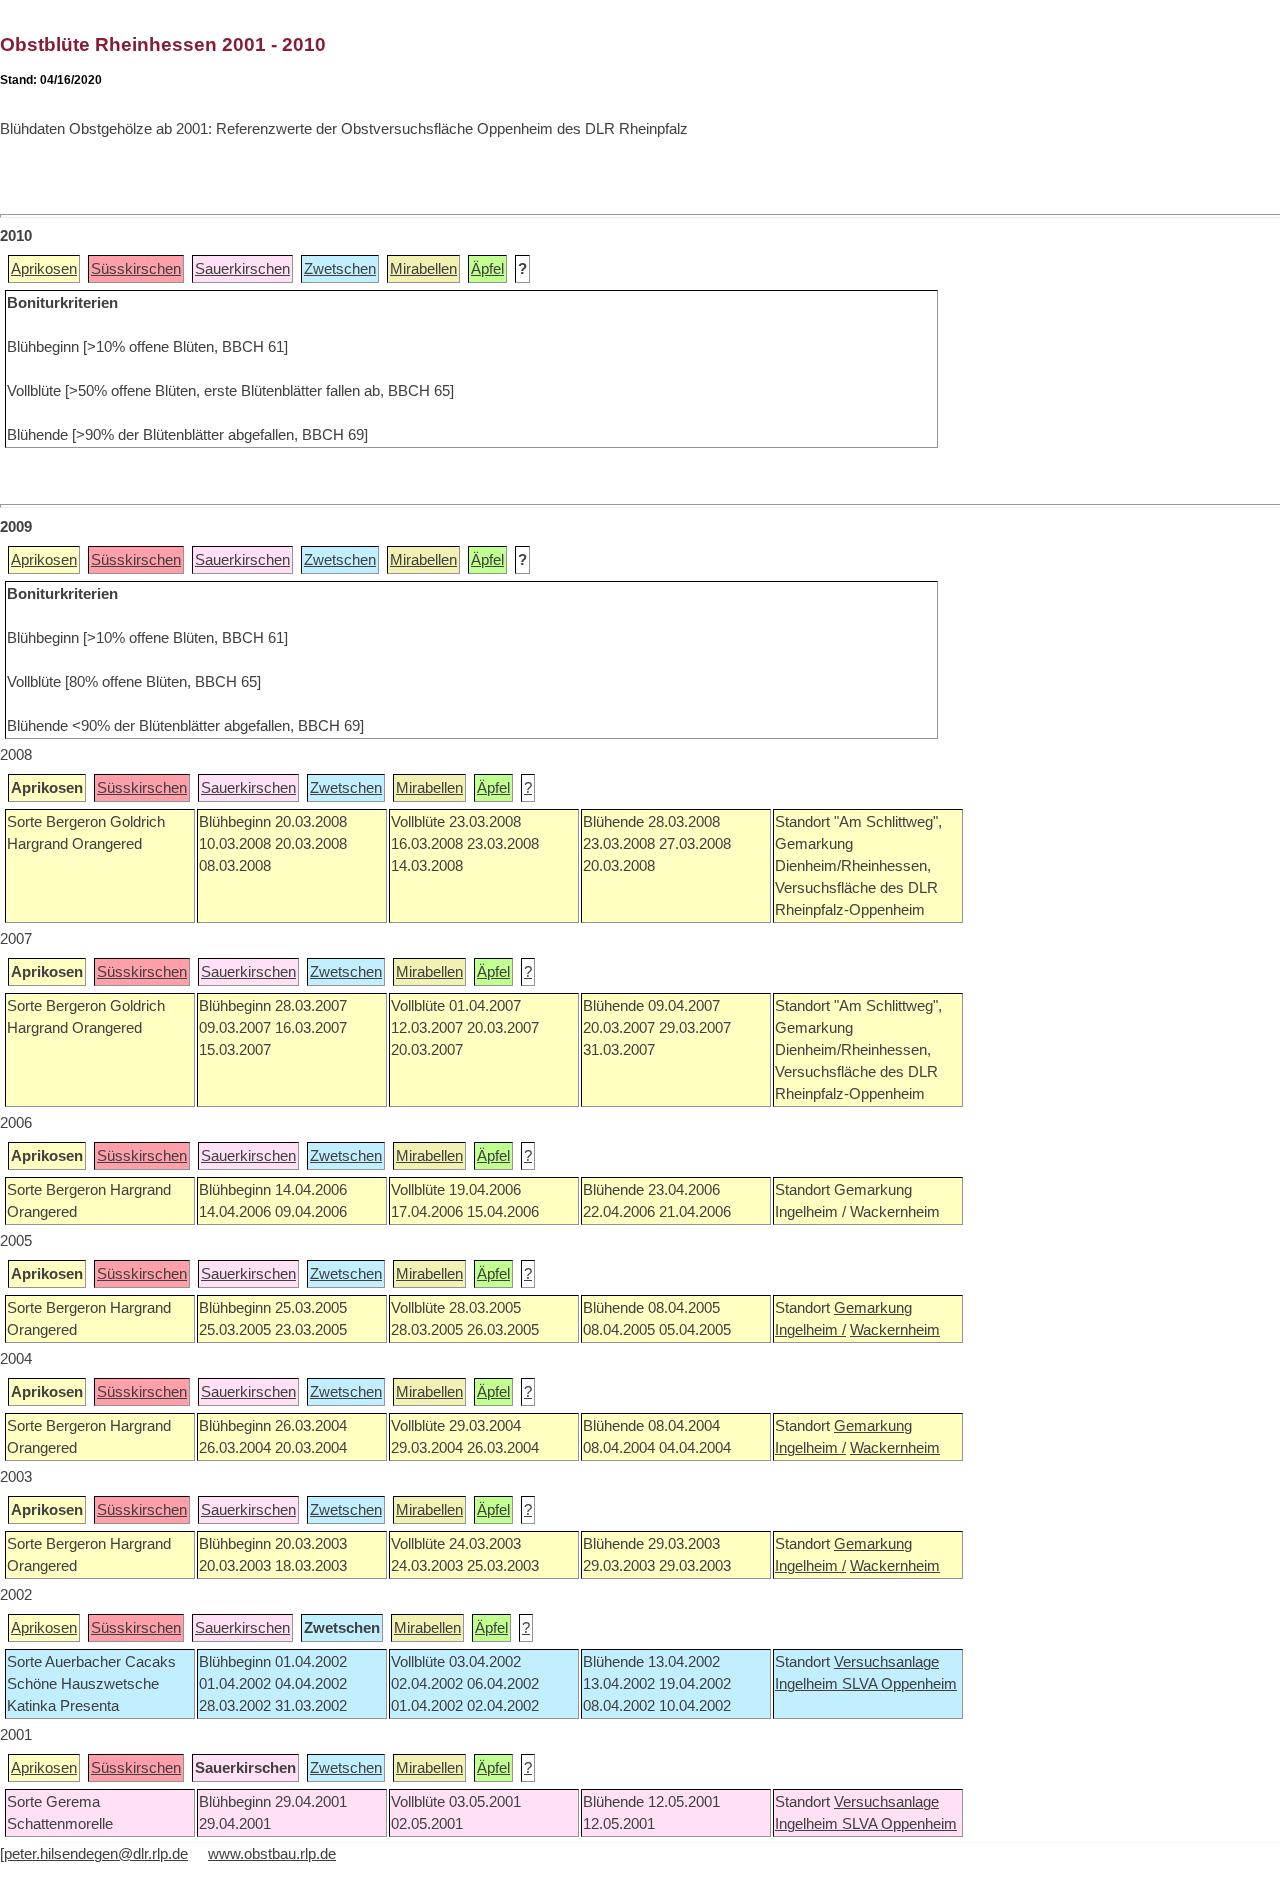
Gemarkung (873, 1308)
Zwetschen (340, 269)
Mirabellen (423, 269)
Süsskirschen (136, 269)
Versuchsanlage (886, 1662)
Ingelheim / (810, 1330)
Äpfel (487, 269)
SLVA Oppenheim (899, 1684)
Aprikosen (44, 269)
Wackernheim (895, 1330)
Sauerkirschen (242, 269)
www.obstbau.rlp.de (272, 1854)
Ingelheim (808, 1684)
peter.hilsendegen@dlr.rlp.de (96, 1854)
